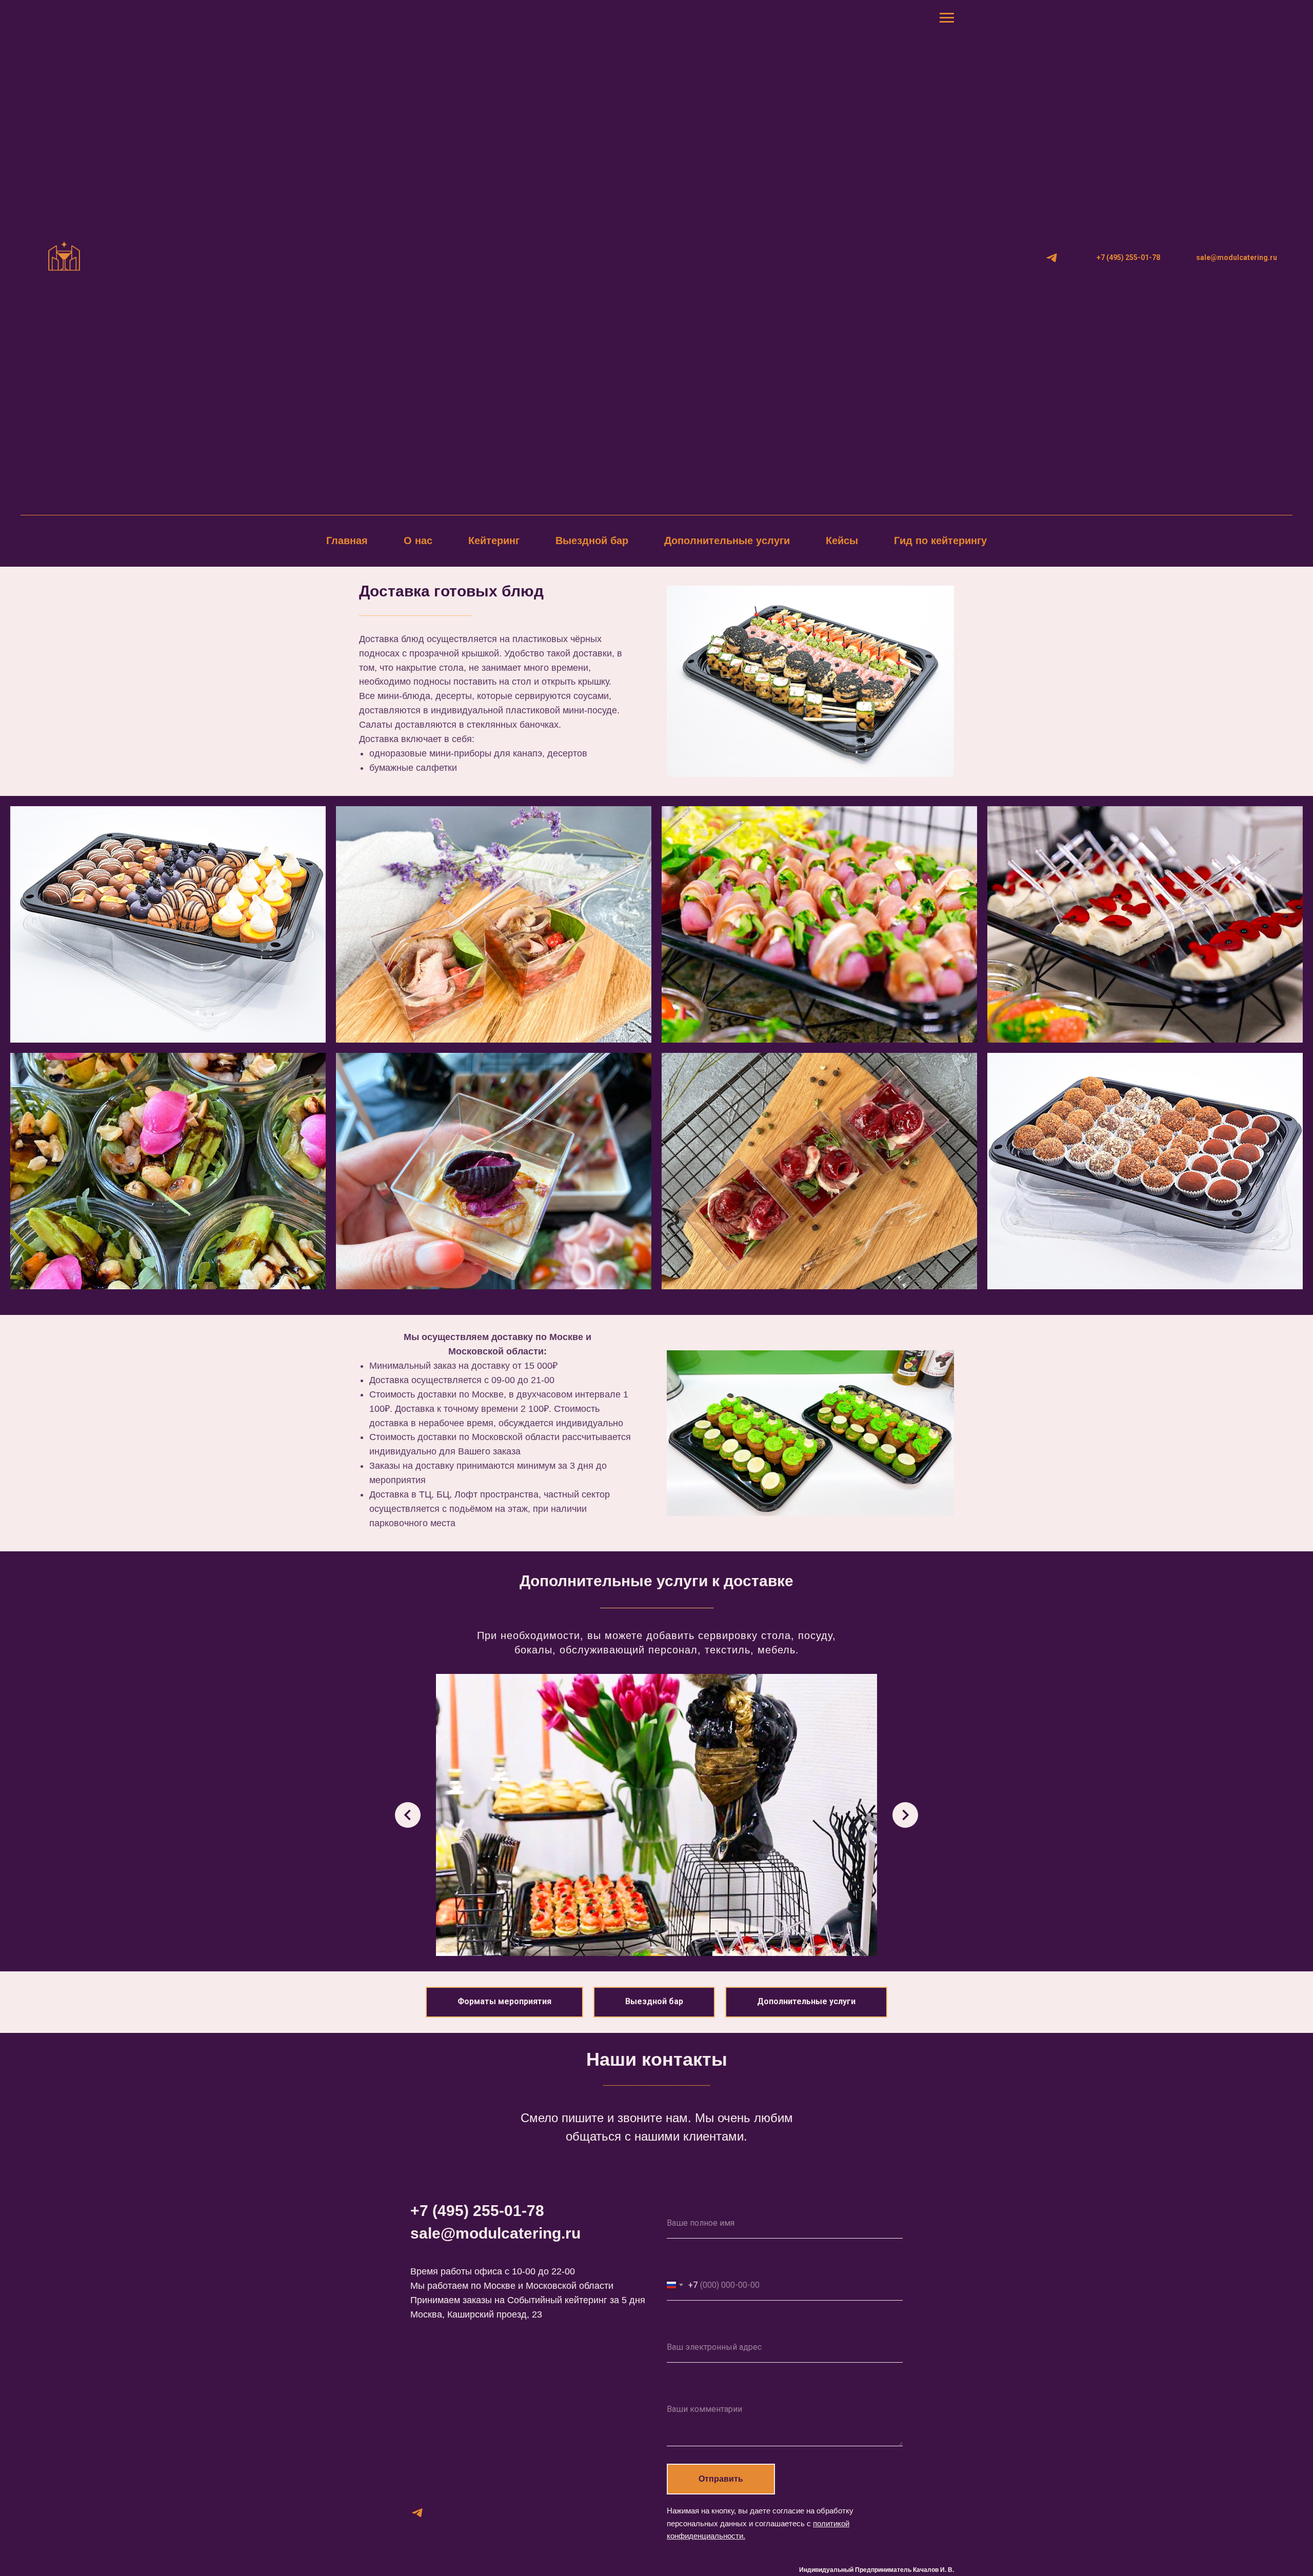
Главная (347, 541)
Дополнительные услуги (727, 541)
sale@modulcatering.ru (495, 2233)
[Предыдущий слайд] (408, 1815)
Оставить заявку (708, 2386)
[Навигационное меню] (947, 18)
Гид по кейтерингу (940, 541)
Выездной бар (592, 541)
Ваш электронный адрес (727, 2324)
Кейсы (842, 541)
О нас (418, 541)
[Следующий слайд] (905, 1815)
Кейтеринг (494, 541)
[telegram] (1052, 258)
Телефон (688, 2262)
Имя (677, 2200)
